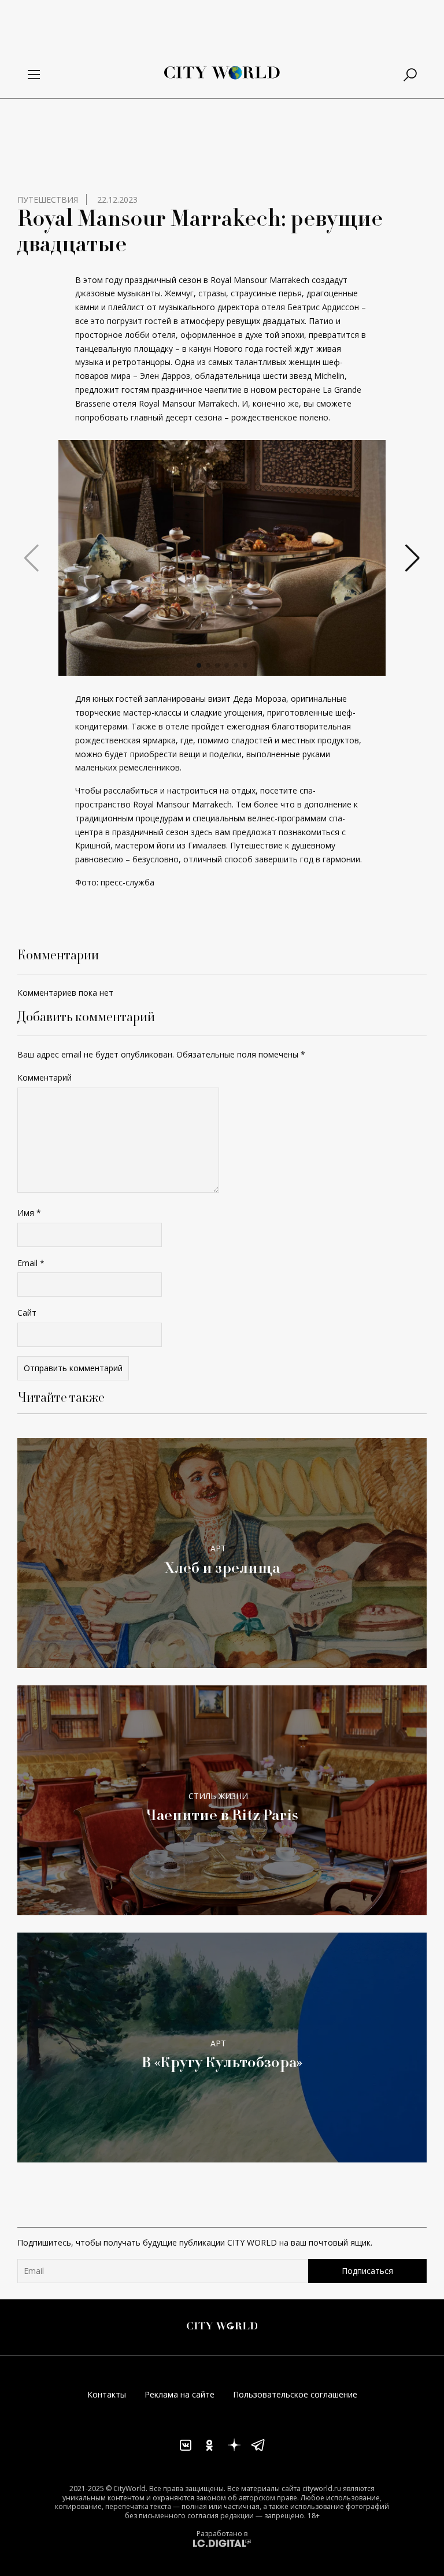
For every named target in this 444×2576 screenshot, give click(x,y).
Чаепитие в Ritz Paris (222, 1814)
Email (31, 1263)
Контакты (107, 2394)
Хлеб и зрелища (222, 1567)
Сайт (27, 1313)
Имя (29, 1213)
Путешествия (48, 200)
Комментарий (45, 1077)
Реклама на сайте (180, 2394)
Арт (218, 1548)
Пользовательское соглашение (295, 2394)
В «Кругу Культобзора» (222, 2062)
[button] (199, 665)
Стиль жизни (218, 1796)
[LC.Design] (222, 2543)
